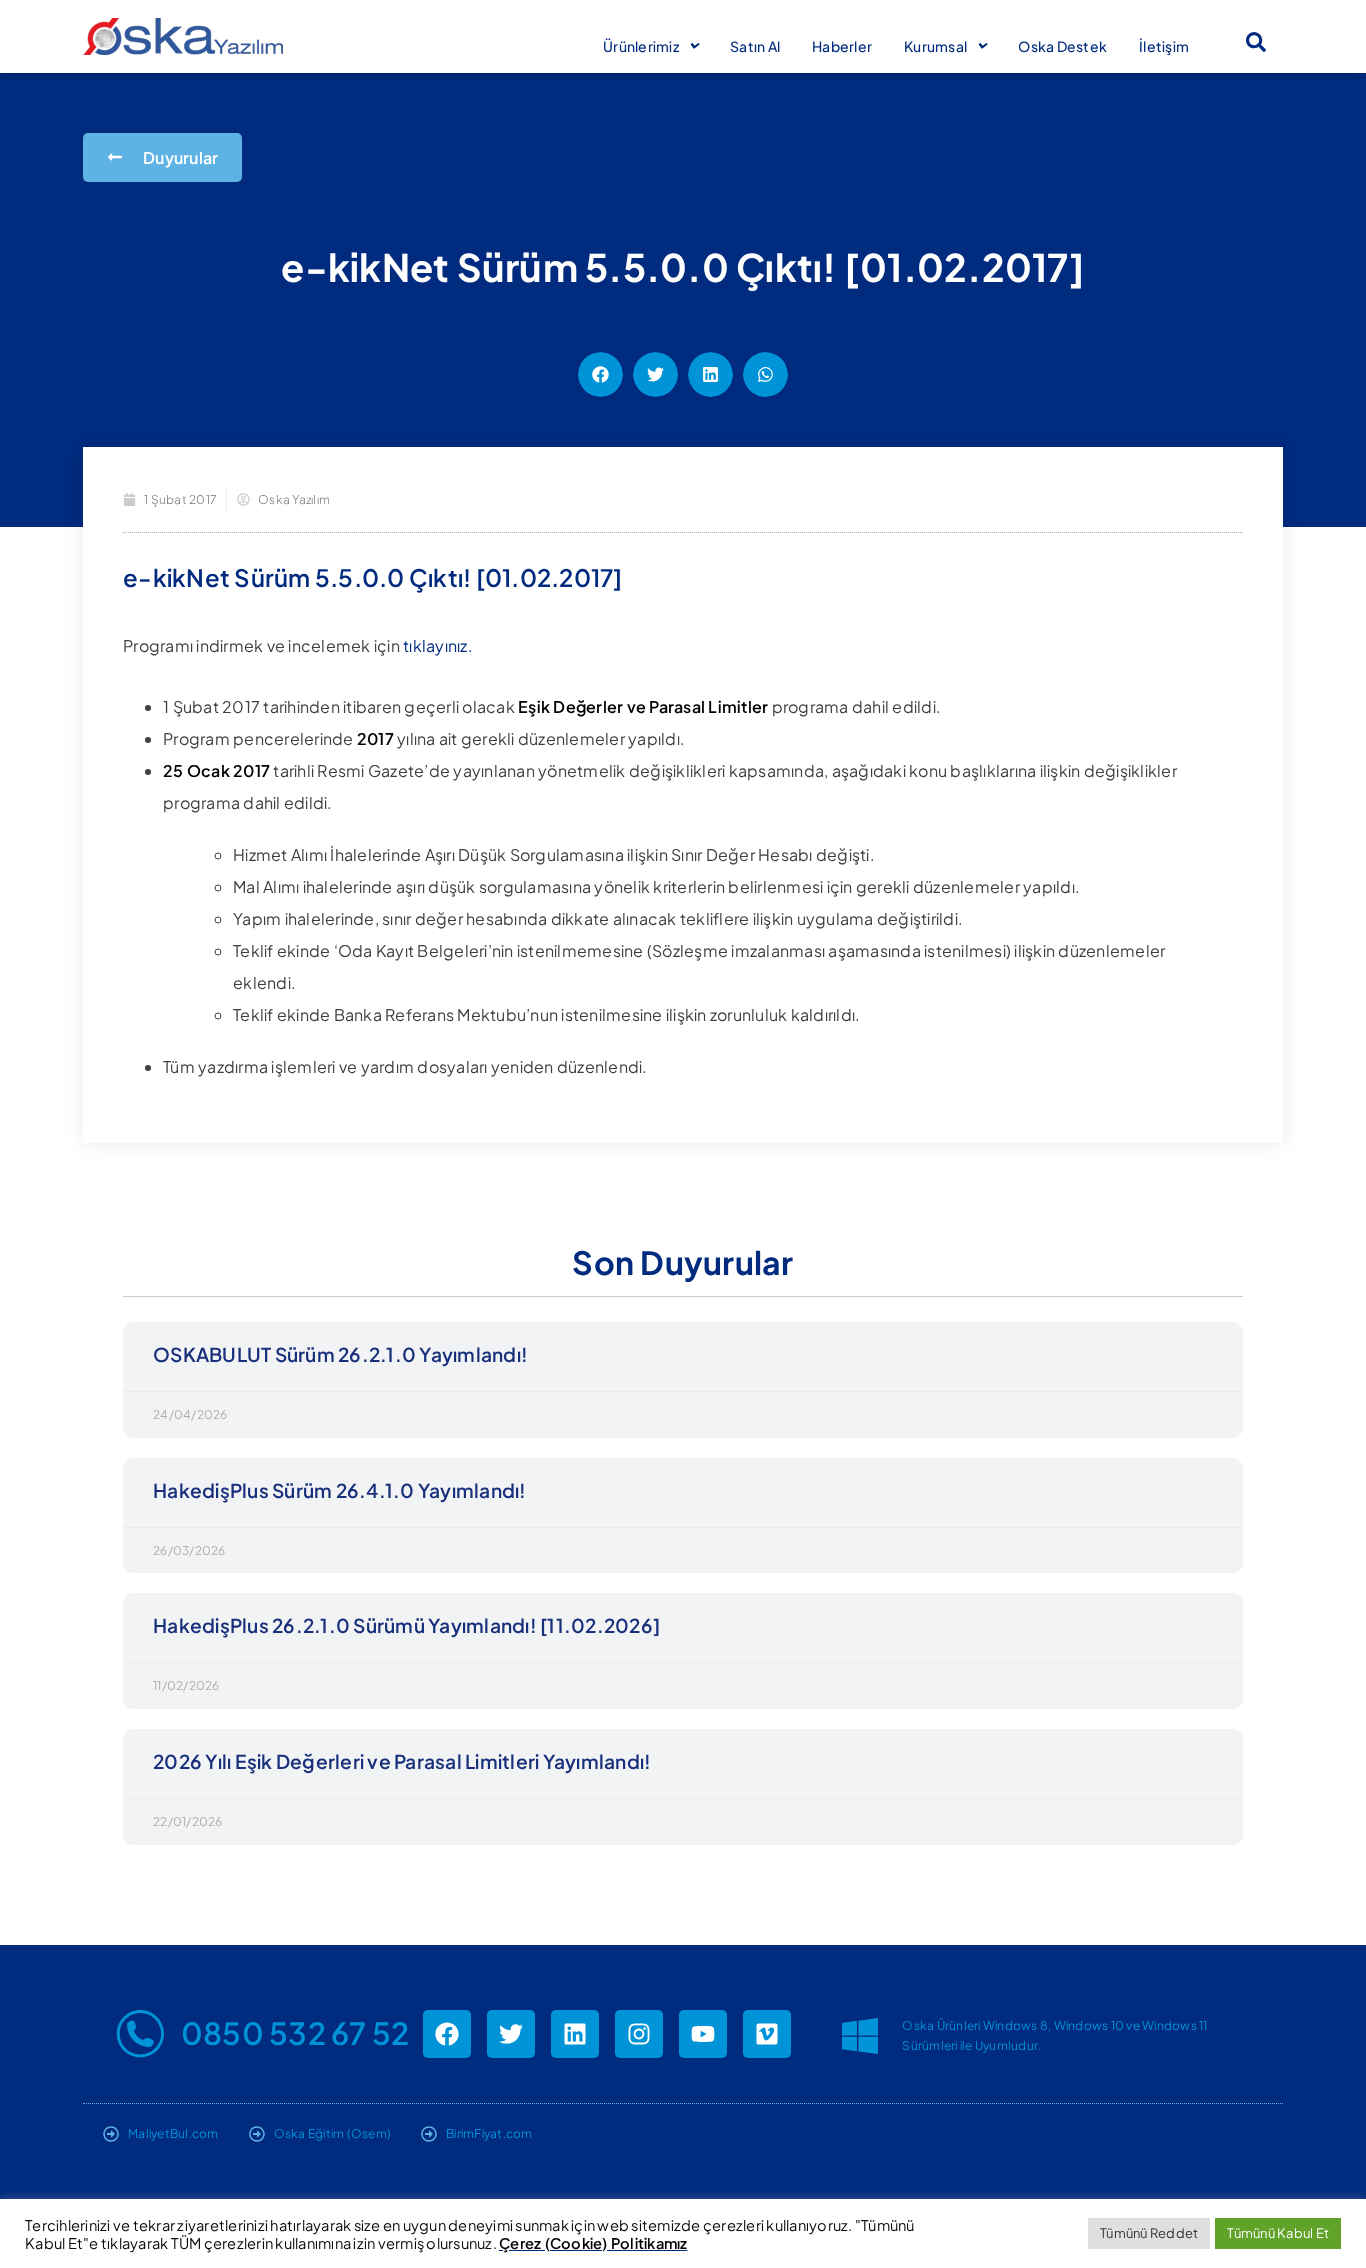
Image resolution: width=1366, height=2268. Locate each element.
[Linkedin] (575, 2034)
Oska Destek (1062, 46)
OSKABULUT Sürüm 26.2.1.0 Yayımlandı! (340, 1354)
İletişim (1164, 46)
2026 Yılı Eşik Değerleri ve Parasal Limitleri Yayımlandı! (402, 1761)
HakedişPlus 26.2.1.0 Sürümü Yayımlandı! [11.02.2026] (406, 1625)
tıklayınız (435, 645)
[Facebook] (447, 2034)
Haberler (842, 46)
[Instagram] (639, 2034)
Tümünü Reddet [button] (1149, 2233)
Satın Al (755, 46)
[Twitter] (511, 2034)
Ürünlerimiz (641, 46)
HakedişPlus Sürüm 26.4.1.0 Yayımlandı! (340, 1490)
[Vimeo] (767, 2034)
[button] (1256, 42)
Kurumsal (935, 46)
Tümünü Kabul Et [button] (1278, 2233)
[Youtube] (703, 2034)
